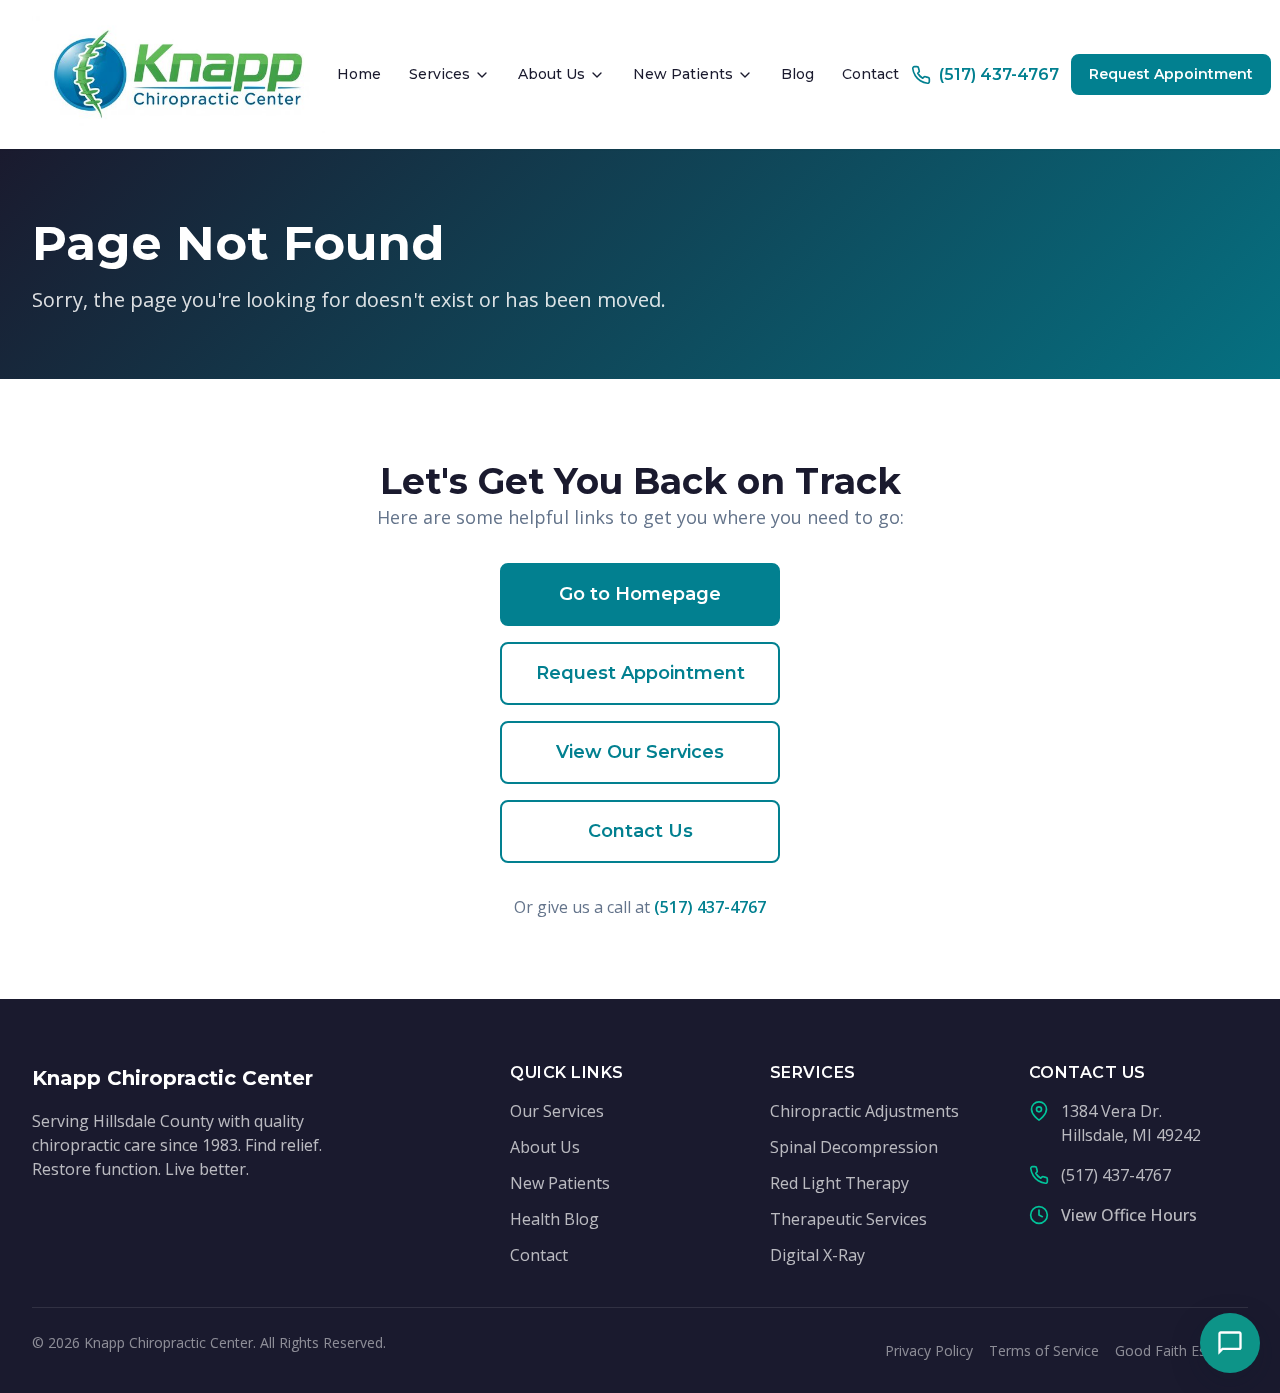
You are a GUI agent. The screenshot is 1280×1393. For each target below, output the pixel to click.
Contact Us (640, 831)
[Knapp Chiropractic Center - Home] (178, 74)
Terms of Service (1044, 1350)
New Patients (683, 74)
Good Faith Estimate (1181, 1350)
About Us (551, 74)
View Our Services (640, 752)
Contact (870, 74)
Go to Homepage (640, 594)
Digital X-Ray (817, 1255)
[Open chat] (1230, 1343)
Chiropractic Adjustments (864, 1111)
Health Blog (554, 1219)
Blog (797, 74)
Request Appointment (1171, 74)
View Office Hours (1129, 1215)
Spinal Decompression (854, 1147)
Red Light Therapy (839, 1183)
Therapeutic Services (848, 1219)
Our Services (557, 1111)
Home (359, 74)
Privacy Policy (929, 1350)
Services (439, 74)
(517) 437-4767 (710, 907)
